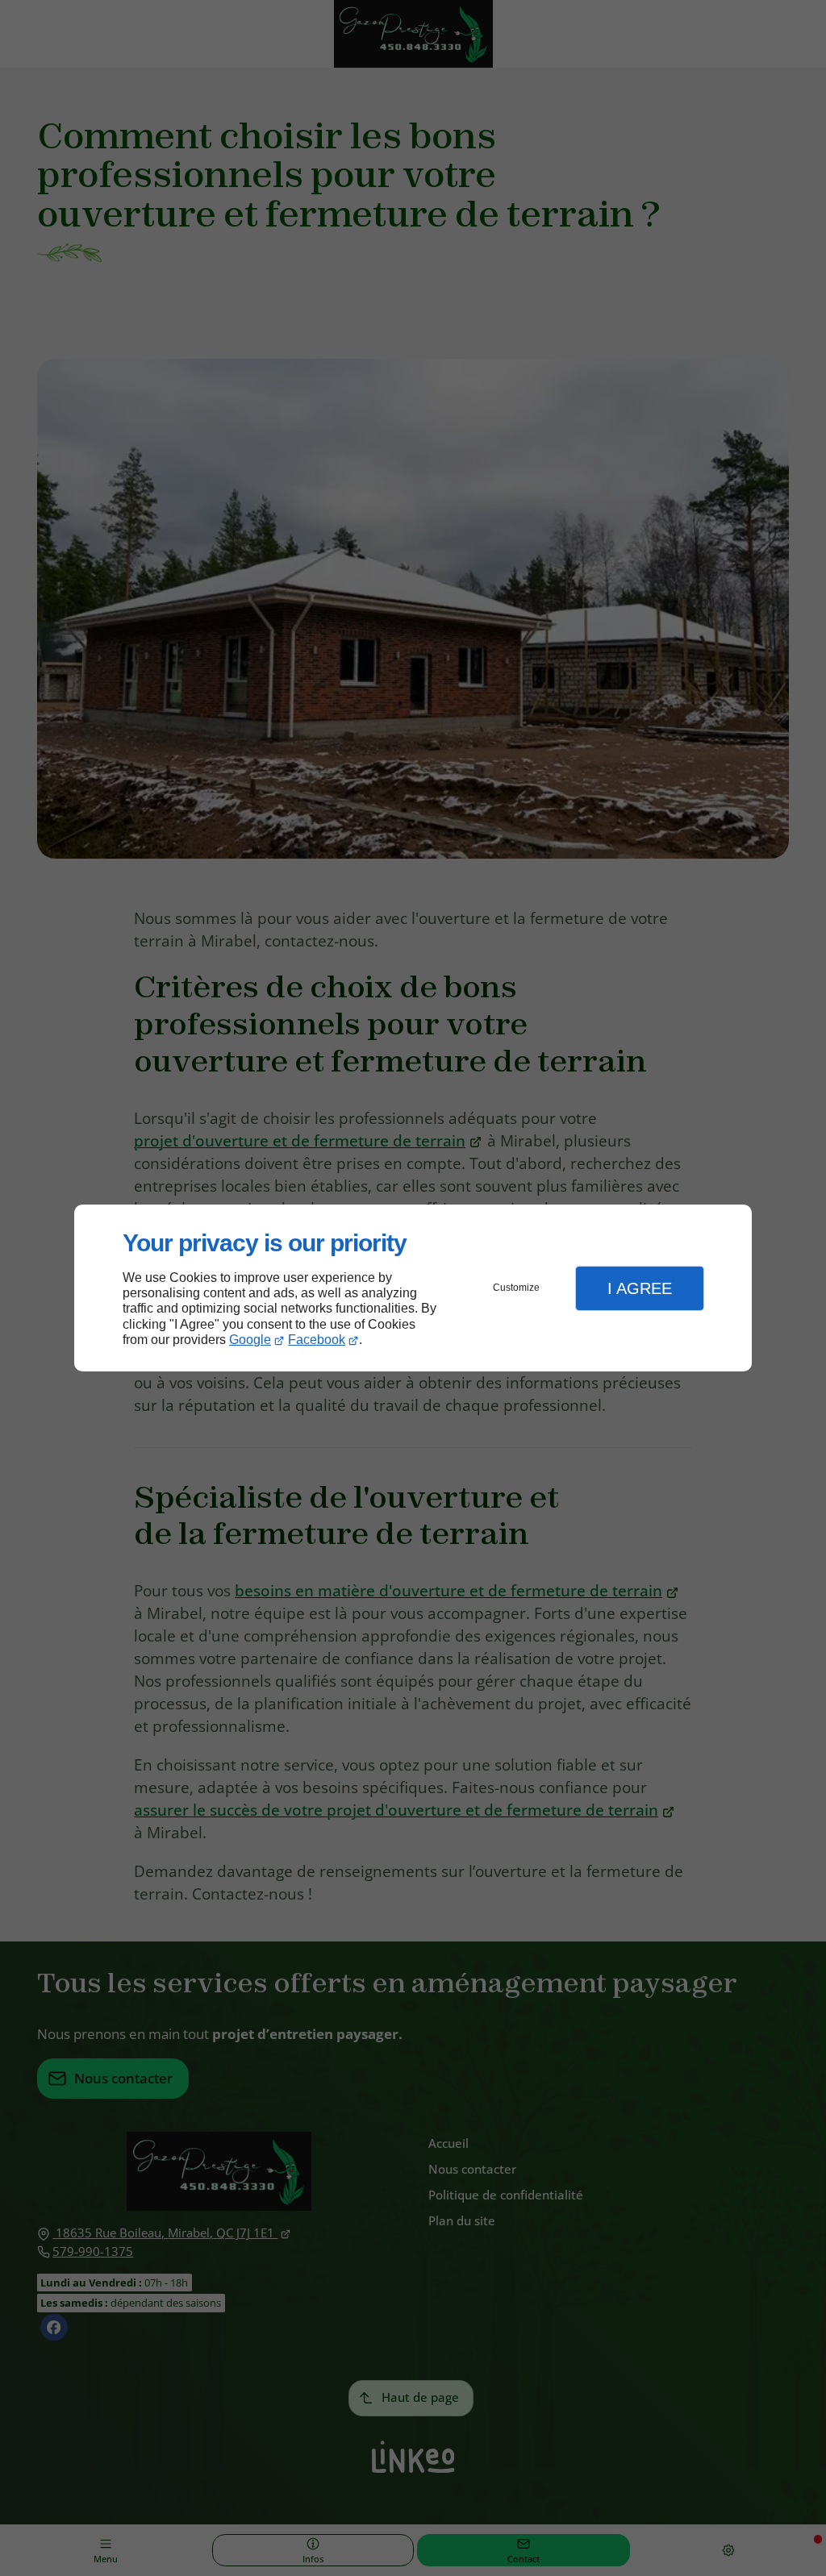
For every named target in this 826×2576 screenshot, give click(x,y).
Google (250, 1340)
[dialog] (413, 1288)
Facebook (317, 1340)
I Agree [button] (640, 1288)
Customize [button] (516, 1288)
